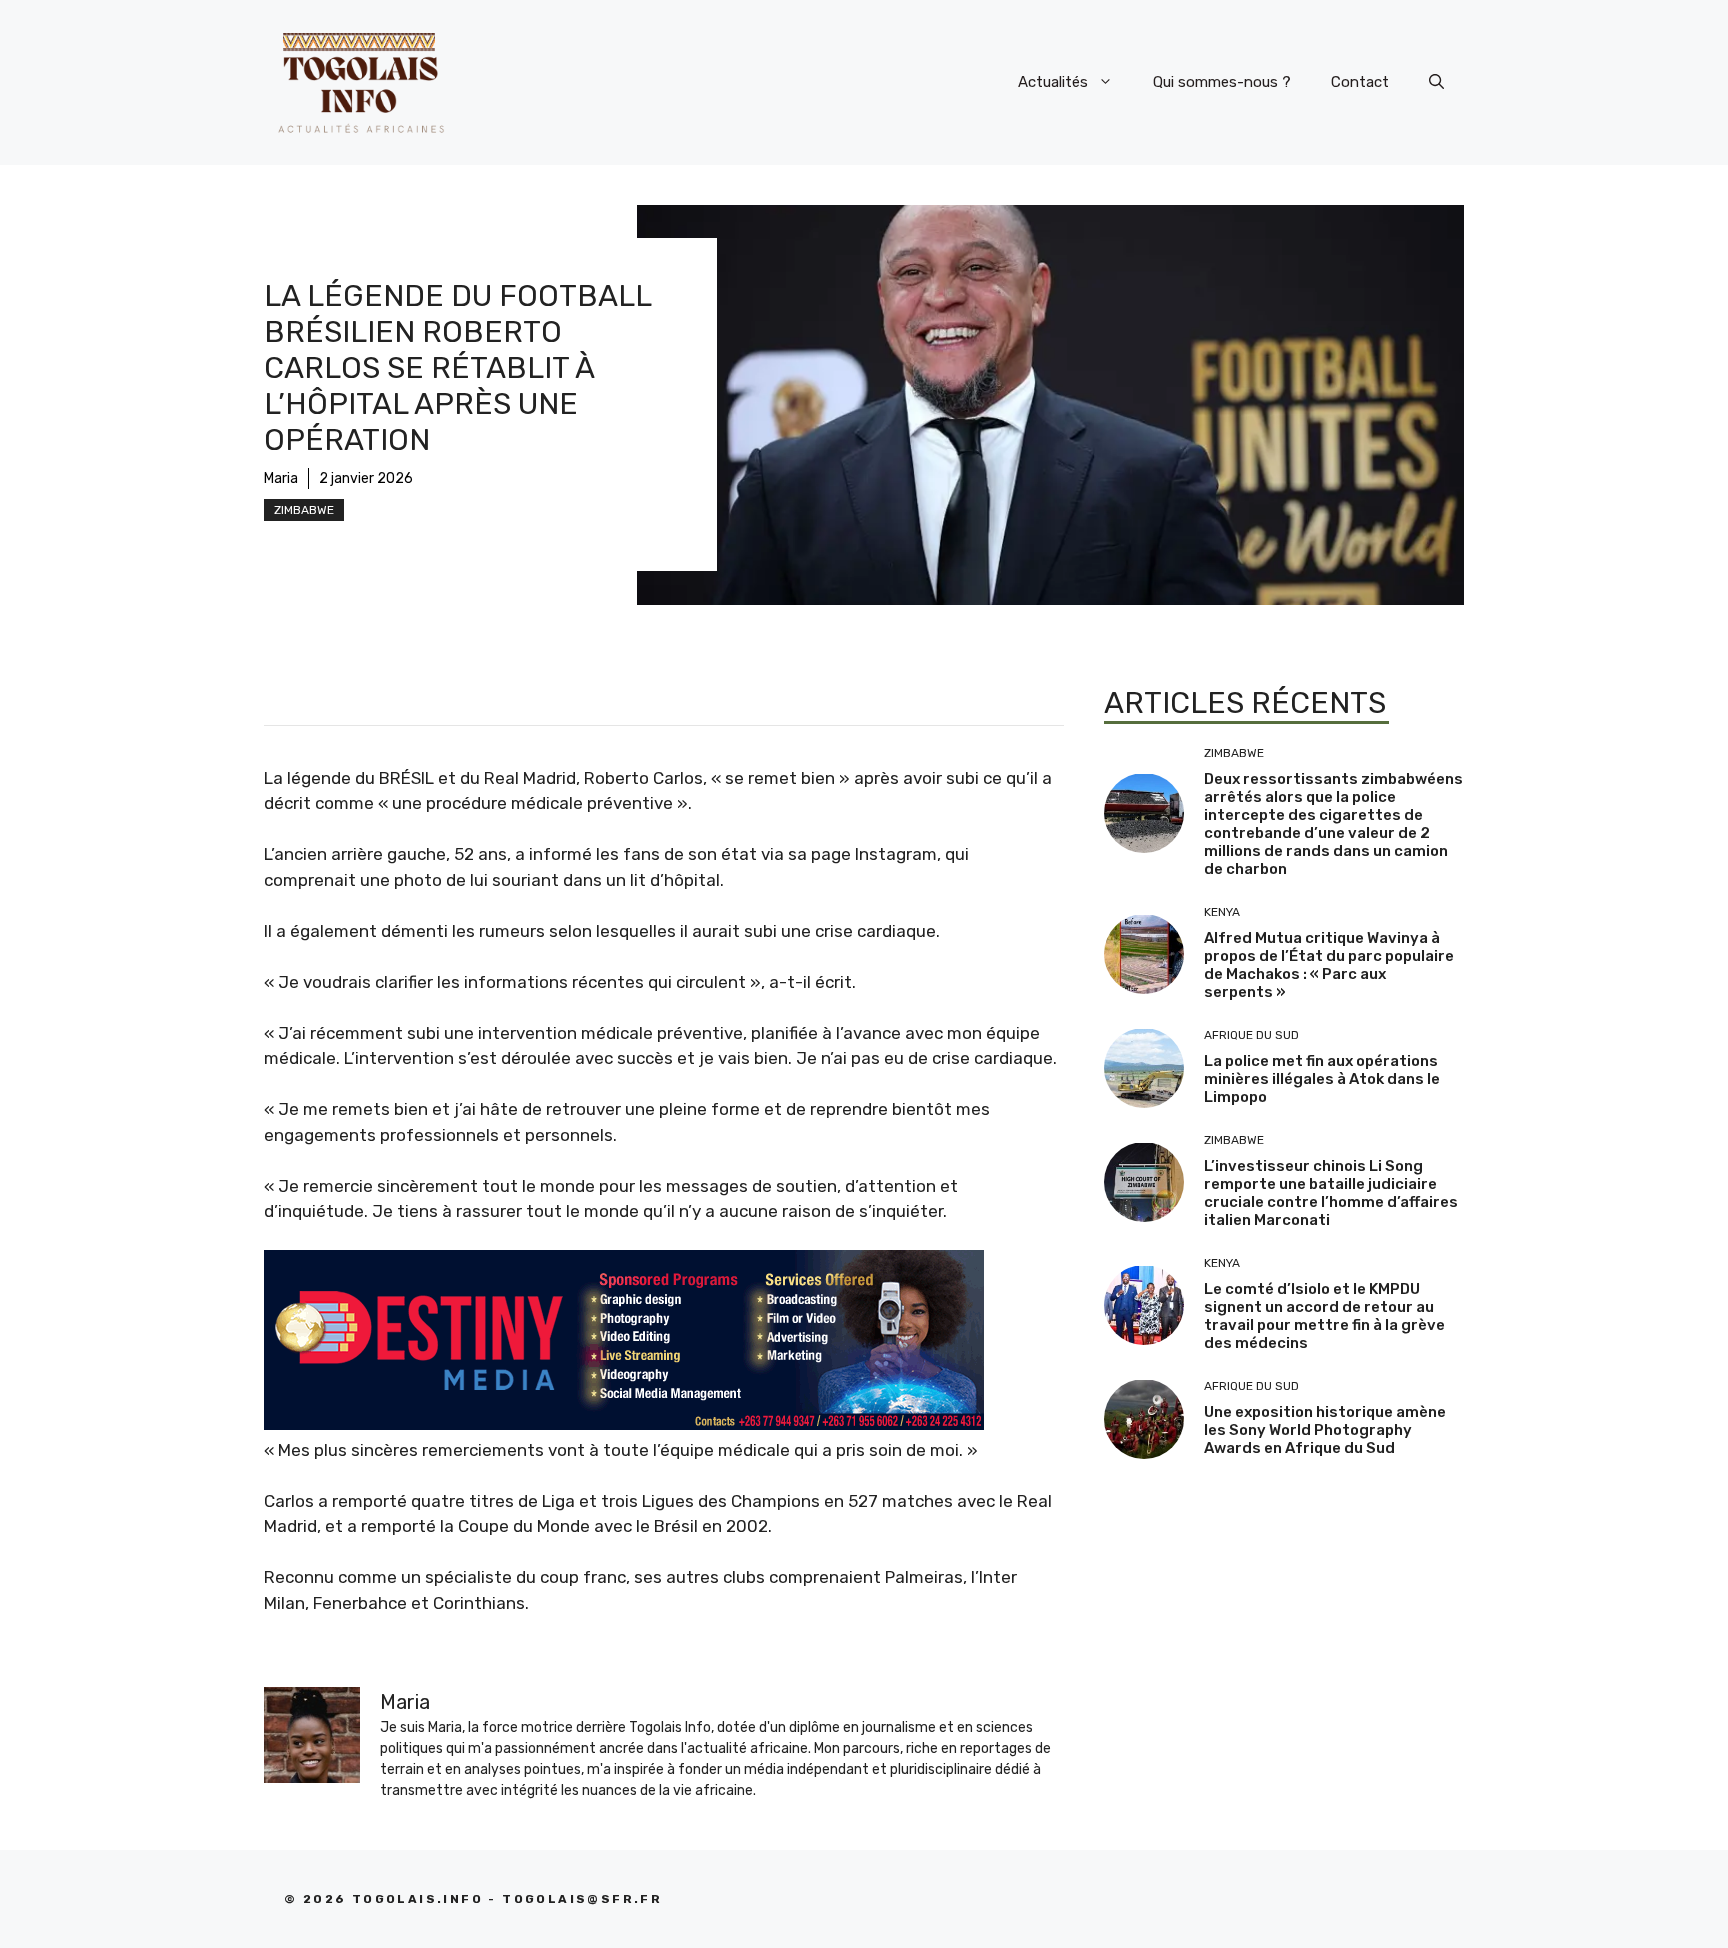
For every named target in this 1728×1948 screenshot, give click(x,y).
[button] (1436, 82)
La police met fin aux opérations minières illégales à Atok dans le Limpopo (1322, 1079)
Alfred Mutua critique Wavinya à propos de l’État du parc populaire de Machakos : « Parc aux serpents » (1329, 965)
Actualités (1053, 82)
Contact (1360, 82)
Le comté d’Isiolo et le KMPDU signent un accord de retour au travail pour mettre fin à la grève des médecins (1324, 1316)
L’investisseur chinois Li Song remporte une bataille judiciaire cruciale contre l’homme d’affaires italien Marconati (1331, 1193)
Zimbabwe (304, 510)
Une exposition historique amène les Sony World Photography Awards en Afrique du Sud (1325, 1430)
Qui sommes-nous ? (1222, 82)
